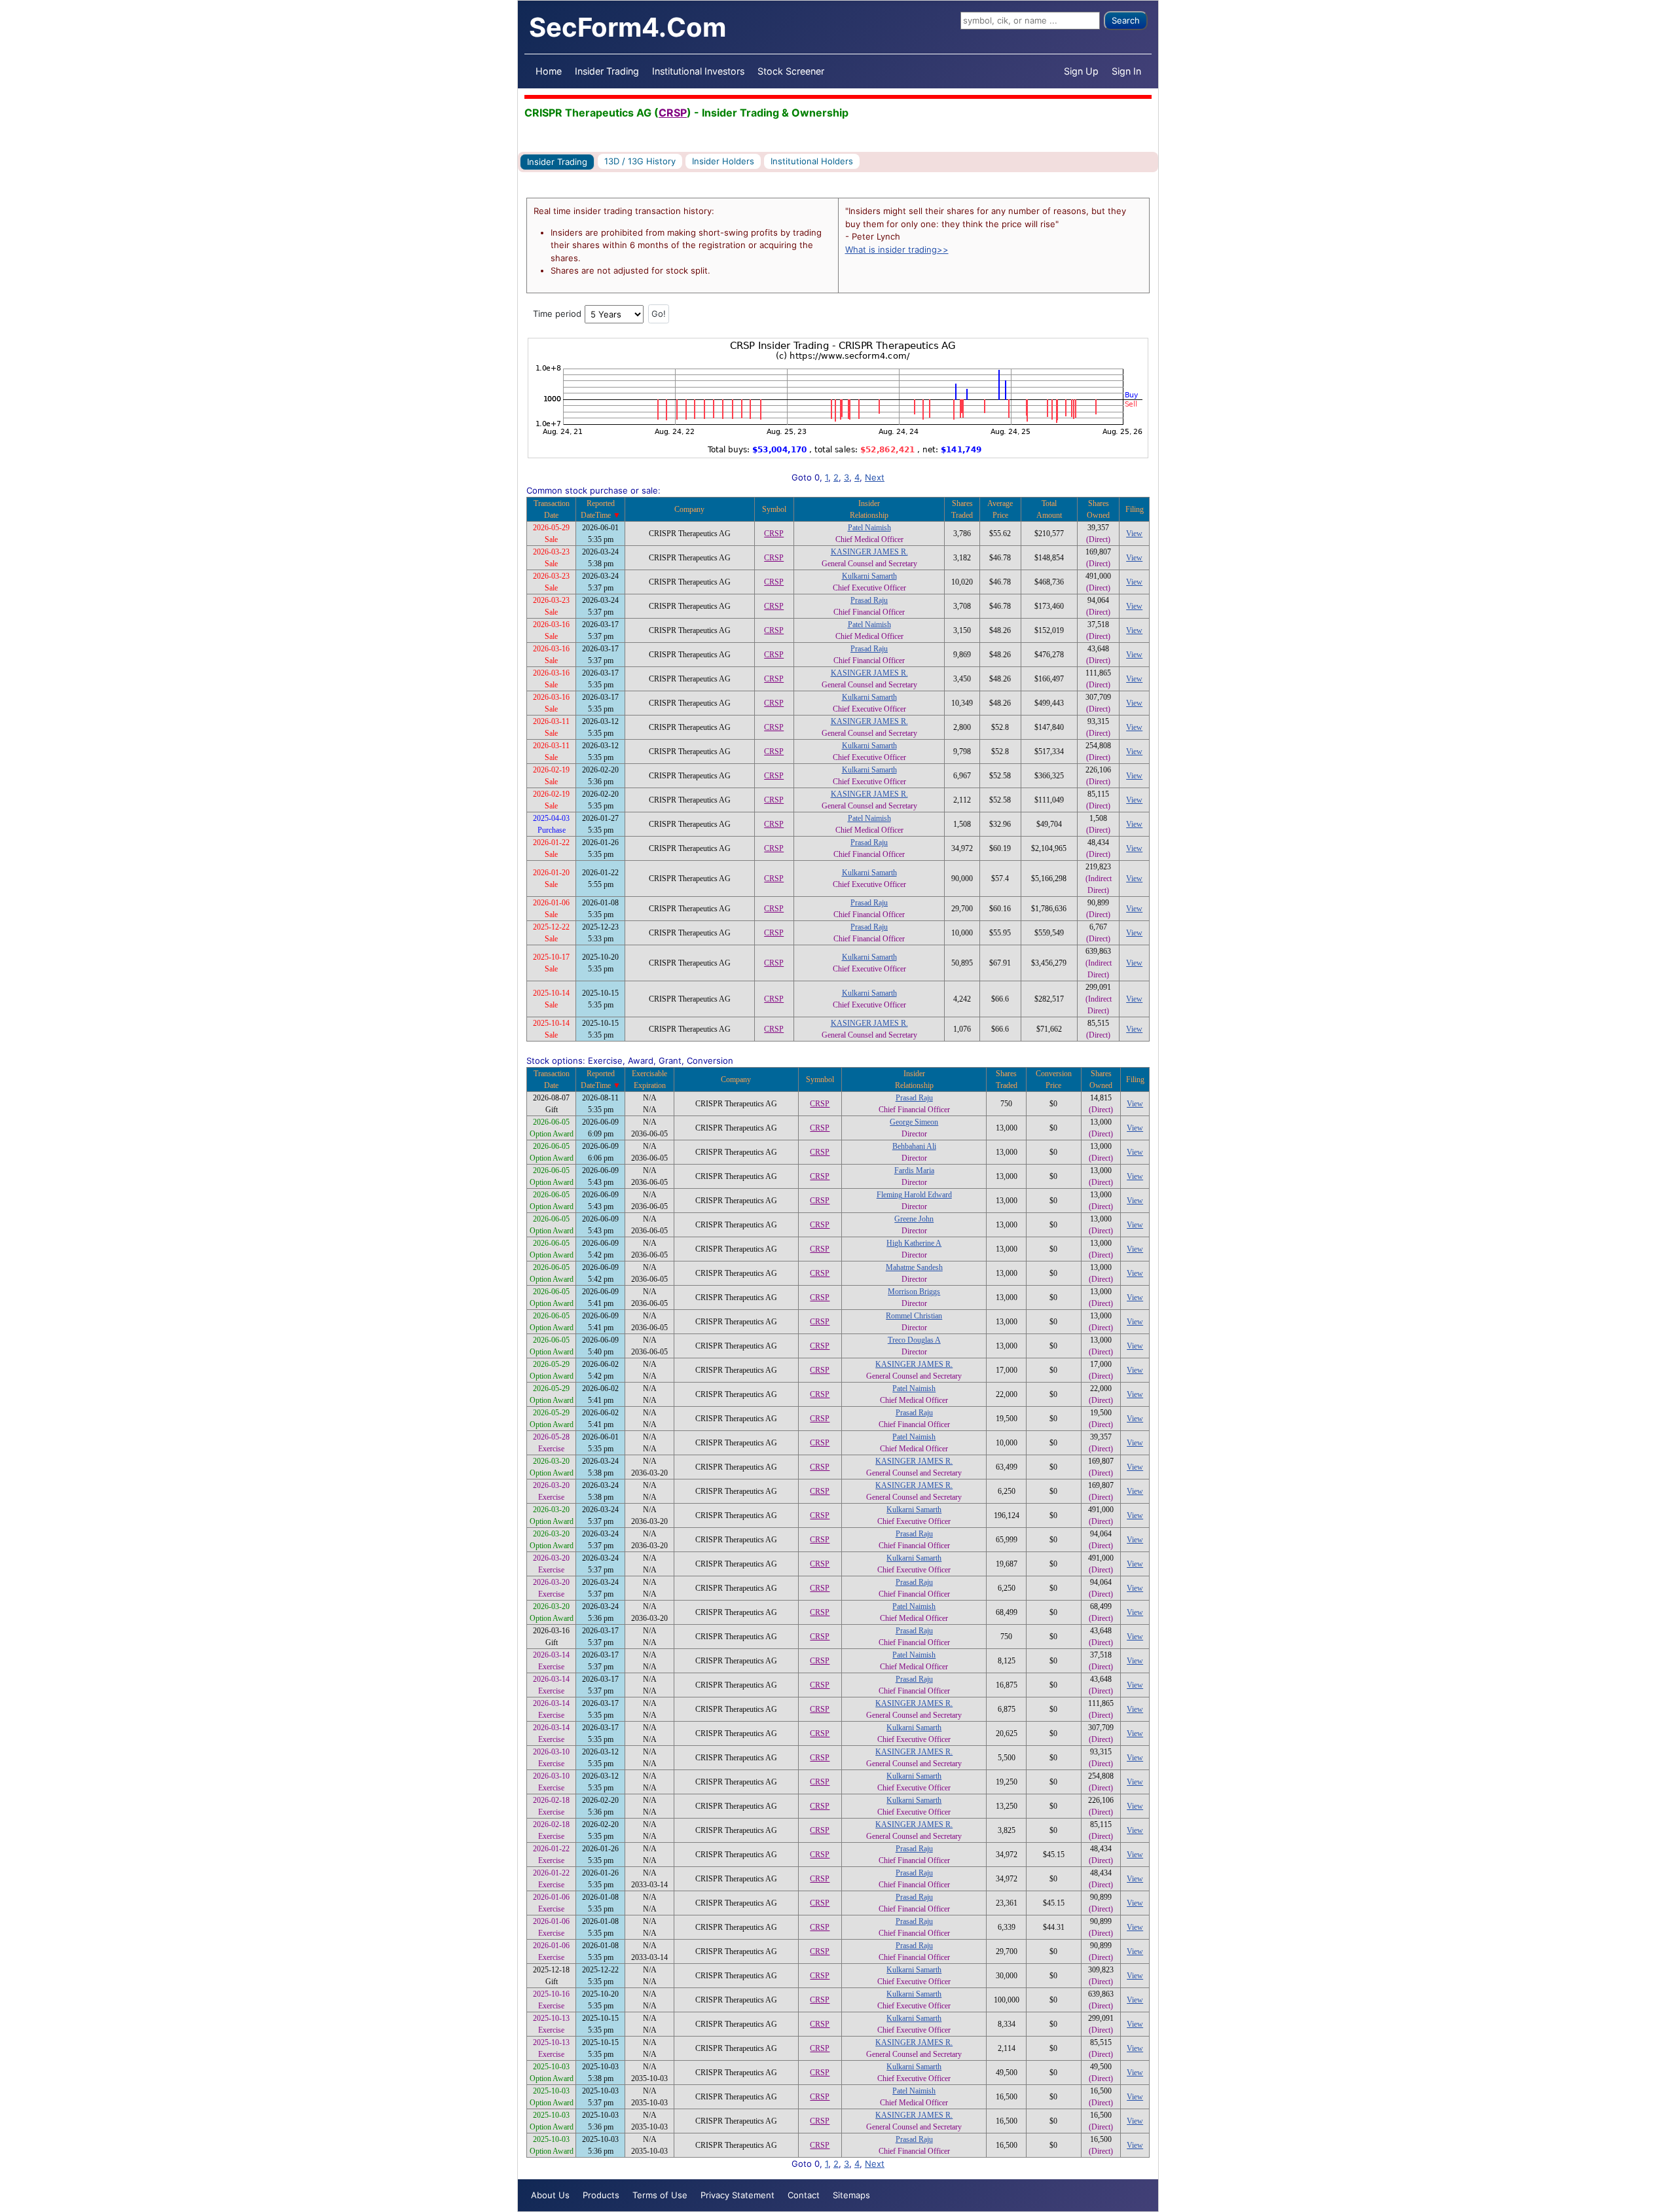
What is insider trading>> (897, 249)
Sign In (1126, 71)
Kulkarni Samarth (869, 576)
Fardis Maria (914, 1170)
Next (875, 477)
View (1134, 534)
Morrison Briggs (914, 1292)
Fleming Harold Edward (914, 1195)
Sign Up (1081, 71)
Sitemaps (851, 2195)
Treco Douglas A (914, 1340)
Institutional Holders (812, 161)
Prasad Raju (869, 600)
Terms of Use (660, 2195)
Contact (804, 2195)
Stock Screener (791, 71)
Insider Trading (607, 71)
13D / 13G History (640, 161)
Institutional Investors (698, 71)
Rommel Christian (914, 1316)
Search (1126, 20)
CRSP (673, 113)
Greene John (914, 1219)
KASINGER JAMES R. (869, 552)
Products (601, 2195)
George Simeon (914, 1122)
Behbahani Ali (914, 1146)
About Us (550, 2195)
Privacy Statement (738, 2195)
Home (549, 71)
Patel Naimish (869, 528)
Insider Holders (723, 161)
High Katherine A (914, 1243)
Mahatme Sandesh (914, 1267)
